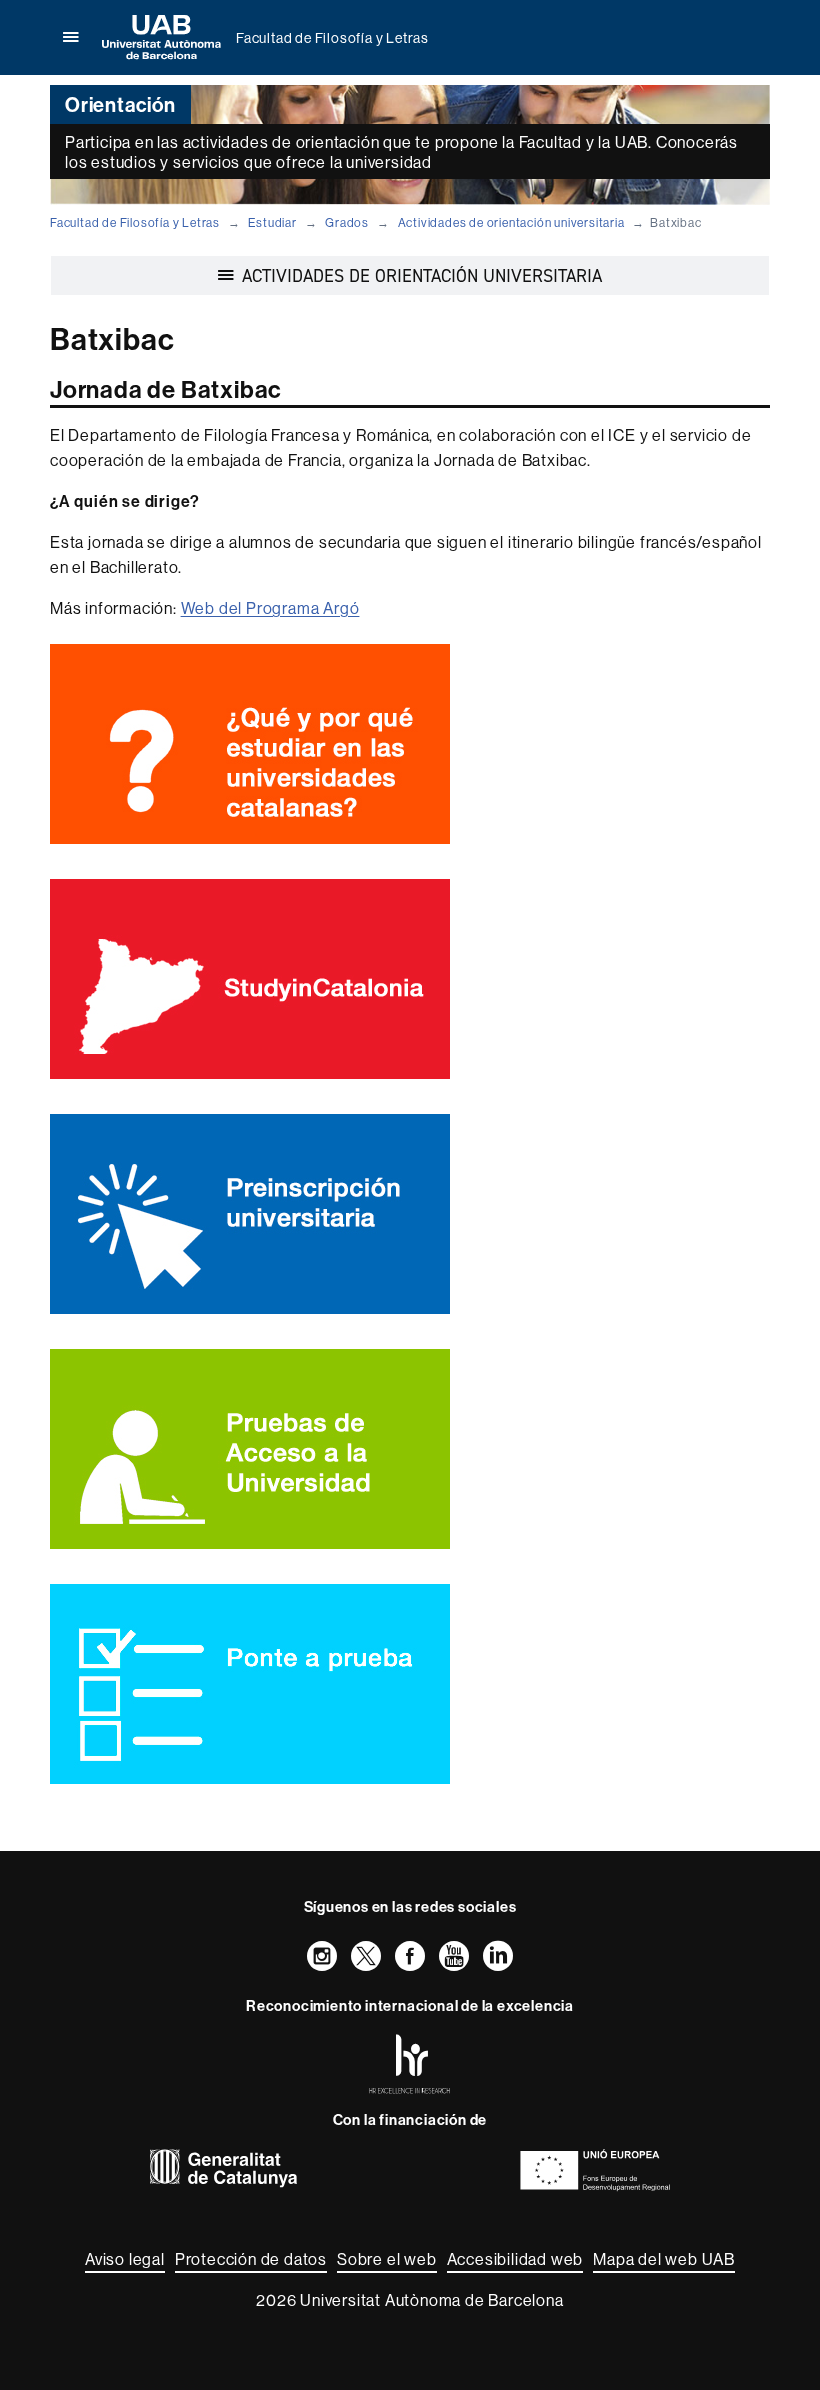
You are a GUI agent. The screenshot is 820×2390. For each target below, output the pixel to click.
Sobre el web (387, 2259)
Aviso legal (125, 2259)
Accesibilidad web (515, 2259)
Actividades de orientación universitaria (511, 222)
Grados (347, 222)
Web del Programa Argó (270, 608)
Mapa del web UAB (664, 2259)
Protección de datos (251, 2259)
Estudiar (272, 222)
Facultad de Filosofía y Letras (332, 38)
